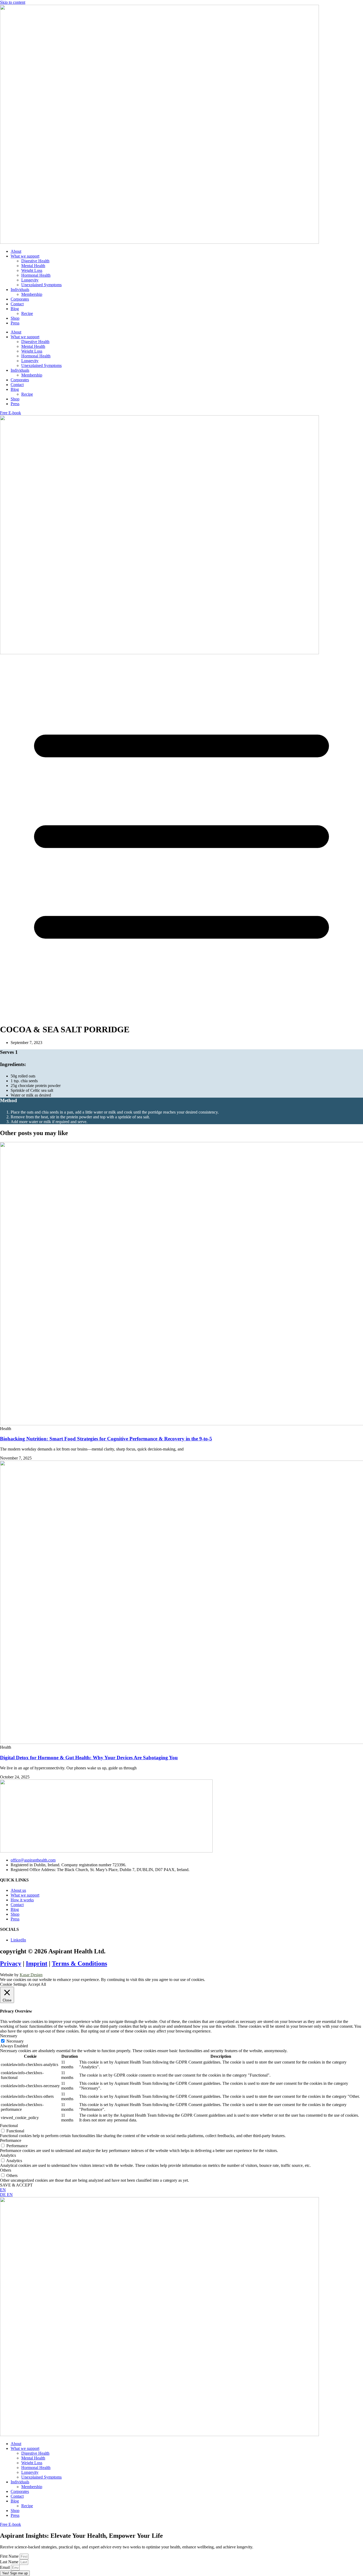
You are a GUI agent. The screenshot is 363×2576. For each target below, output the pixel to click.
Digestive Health (35, 261)
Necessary (15, 2041)
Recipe (27, 313)
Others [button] (6, 2170)
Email (5, 2567)
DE (3, 2195)
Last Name (10, 2562)
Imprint (37, 1963)
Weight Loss (32, 270)
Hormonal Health (36, 275)
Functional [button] (9, 2126)
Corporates (20, 299)
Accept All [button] (37, 1984)
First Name (10, 2556)
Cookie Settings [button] (13, 1984)
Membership (32, 294)
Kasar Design (31, 1975)
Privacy (11, 1963)
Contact (17, 304)
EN (3, 2190)
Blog (15, 309)
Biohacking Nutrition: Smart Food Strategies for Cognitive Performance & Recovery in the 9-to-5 (106, 1439)
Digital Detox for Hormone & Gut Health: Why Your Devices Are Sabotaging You (89, 1758)
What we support (25, 256)
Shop (15, 318)
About (16, 251)
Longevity (30, 280)
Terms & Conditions (79, 1963)
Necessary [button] (9, 2036)
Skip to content (13, 2)
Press (15, 323)
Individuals (20, 290)
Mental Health (33, 266)
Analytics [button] (8, 2155)
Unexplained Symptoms (41, 285)
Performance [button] (11, 2140)
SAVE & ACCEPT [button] (16, 2185)
